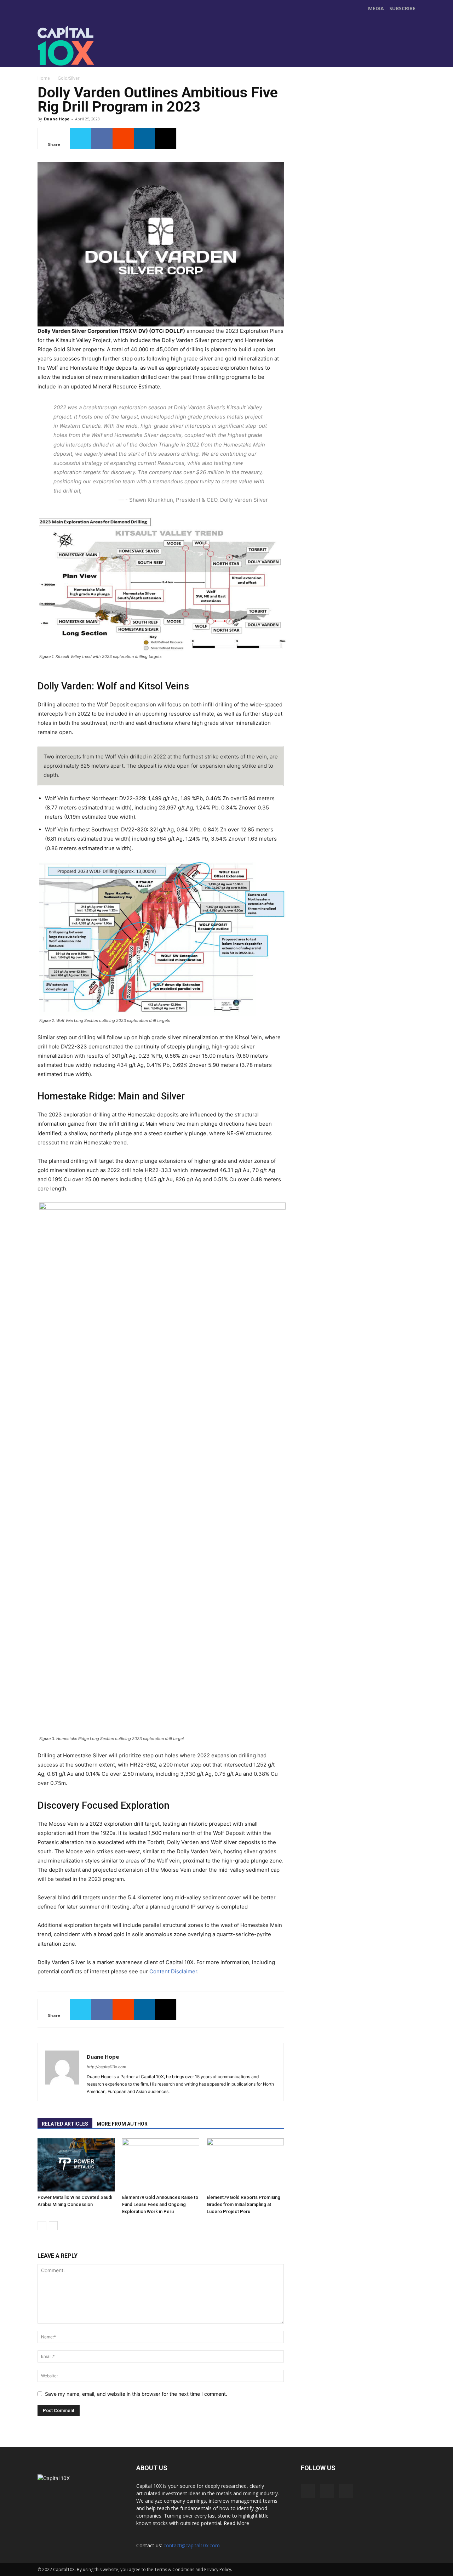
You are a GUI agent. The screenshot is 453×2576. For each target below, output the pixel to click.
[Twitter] (187, 53)
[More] (187, 138)
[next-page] (53, 2226)
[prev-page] (42, 2226)
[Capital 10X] (86, 46)
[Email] (166, 138)
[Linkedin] (144, 138)
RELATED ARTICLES (65, 2124)
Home (44, 78)
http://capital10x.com (107, 2067)
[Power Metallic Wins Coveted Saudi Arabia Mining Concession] (76, 2165)
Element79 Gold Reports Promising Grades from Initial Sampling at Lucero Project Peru (243, 2204)
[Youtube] (202, 53)
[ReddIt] (123, 138)
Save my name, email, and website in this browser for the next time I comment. (136, 2394)
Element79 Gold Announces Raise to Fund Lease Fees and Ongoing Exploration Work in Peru (160, 2204)
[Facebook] (172, 53)
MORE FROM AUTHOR (122, 2124)
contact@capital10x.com (192, 2545)
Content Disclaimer (173, 1971)
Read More (236, 2523)
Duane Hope (57, 119)
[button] (409, 59)
